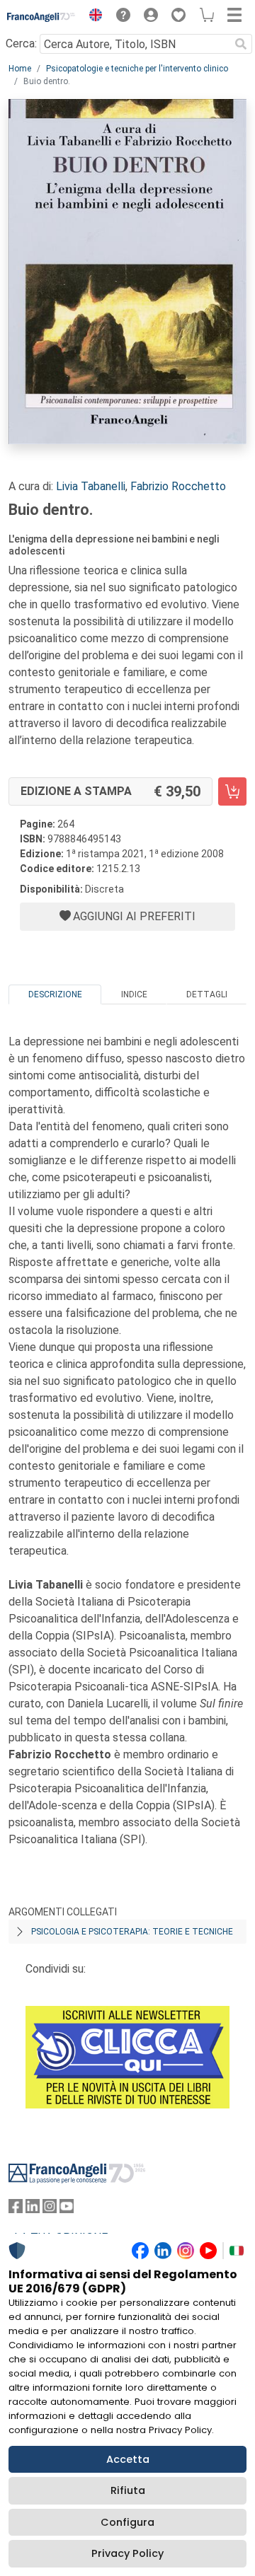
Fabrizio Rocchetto (178, 486)
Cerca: (21, 43)
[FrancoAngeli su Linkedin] (33, 2209)
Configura (127, 2522)
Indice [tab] (134, 994)
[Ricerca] (241, 44)
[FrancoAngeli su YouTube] (67, 2209)
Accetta (128, 2459)
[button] (92, 17)
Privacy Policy (127, 2553)
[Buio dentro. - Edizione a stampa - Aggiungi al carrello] (232, 791)
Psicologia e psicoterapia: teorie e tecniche (132, 1932)
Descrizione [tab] (55, 994)
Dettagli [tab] (207, 994)
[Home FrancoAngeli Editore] (41, 17)
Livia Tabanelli (91, 486)
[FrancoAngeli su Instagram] (50, 2209)
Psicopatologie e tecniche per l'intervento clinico (137, 69)
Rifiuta (128, 2490)
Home (20, 69)
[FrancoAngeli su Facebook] (16, 2209)
